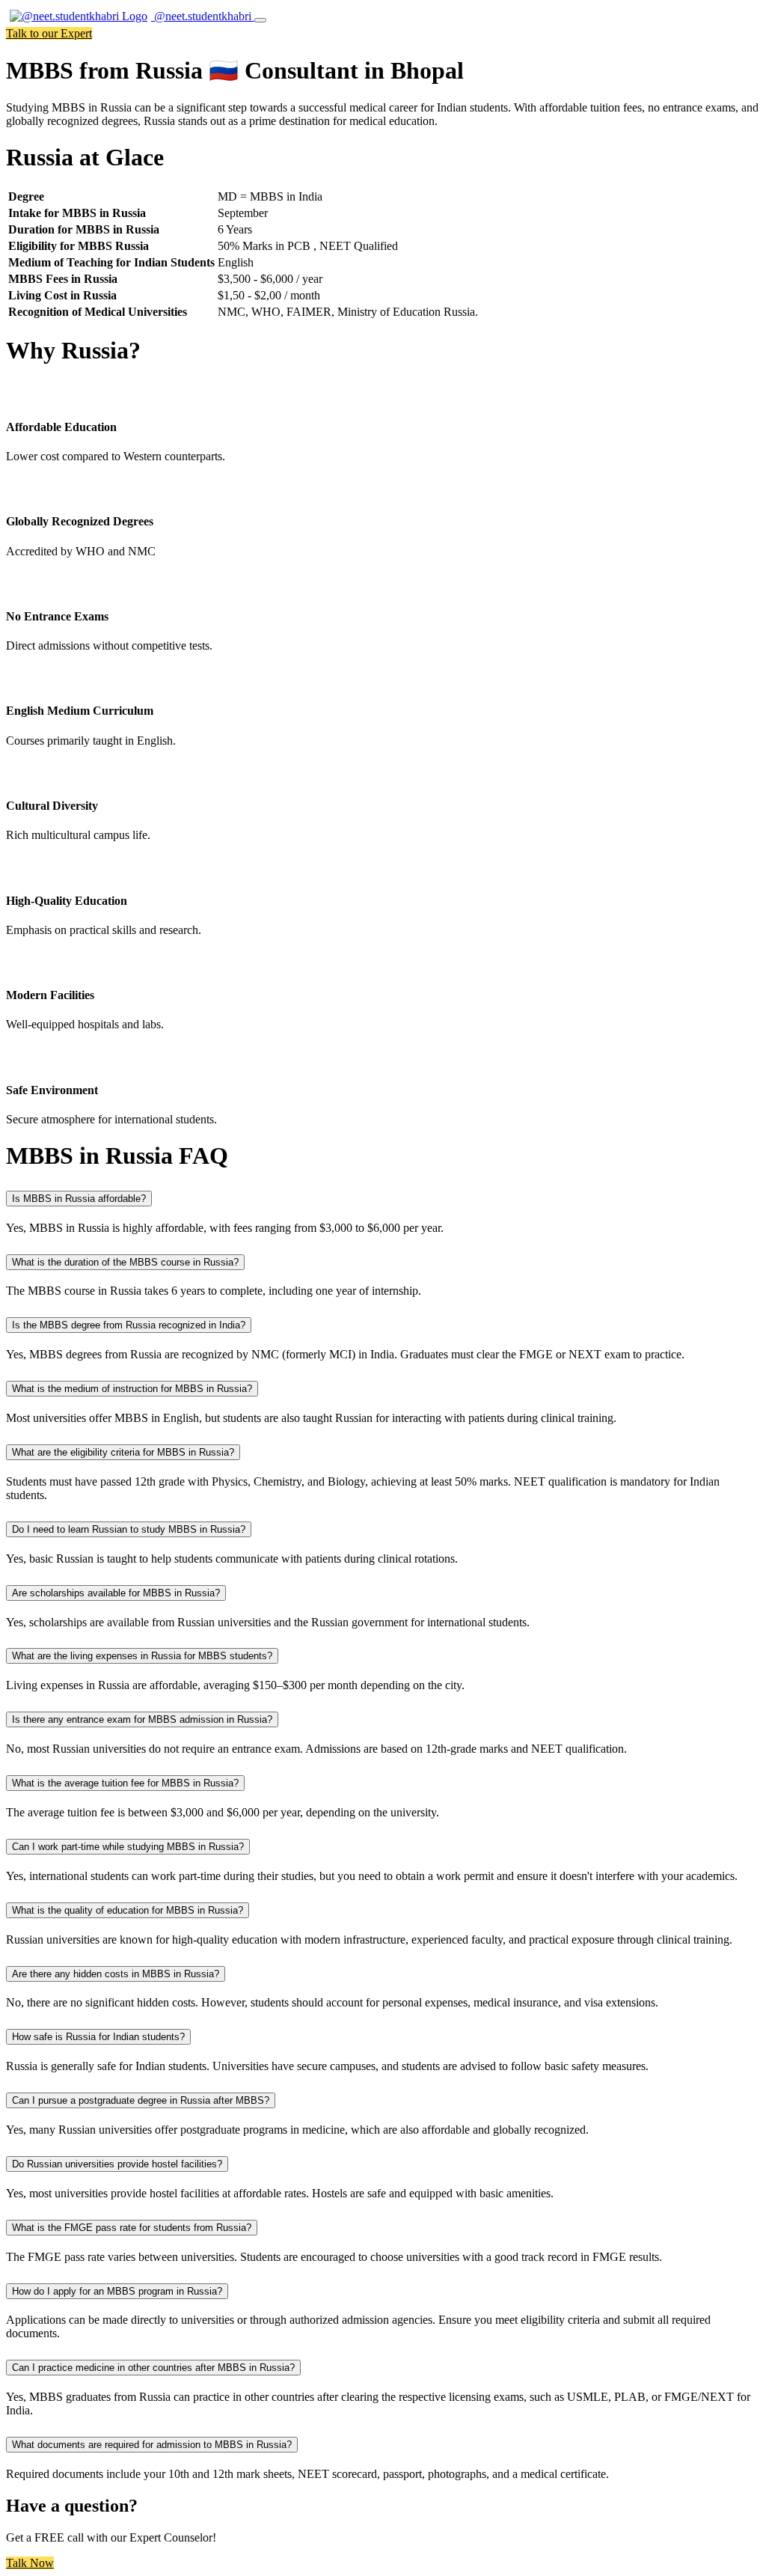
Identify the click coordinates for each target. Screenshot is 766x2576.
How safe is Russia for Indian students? (98, 2037)
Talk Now (30, 2563)
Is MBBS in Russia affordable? (79, 1199)
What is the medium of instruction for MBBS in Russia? (132, 1389)
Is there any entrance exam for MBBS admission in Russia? (142, 1719)
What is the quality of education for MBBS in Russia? (128, 1910)
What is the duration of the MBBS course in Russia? (125, 1262)
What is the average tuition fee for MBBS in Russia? (125, 1783)
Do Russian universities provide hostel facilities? (117, 2164)
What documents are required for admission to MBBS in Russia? (152, 2445)
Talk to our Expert (49, 33)
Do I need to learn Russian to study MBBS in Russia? (129, 1529)
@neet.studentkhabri (203, 16)
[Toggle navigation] (260, 20)
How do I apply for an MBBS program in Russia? (117, 2291)
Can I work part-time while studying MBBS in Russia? (128, 1847)
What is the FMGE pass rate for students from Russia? (132, 2228)
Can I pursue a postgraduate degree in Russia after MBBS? (141, 2100)
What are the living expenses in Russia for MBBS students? (142, 1656)
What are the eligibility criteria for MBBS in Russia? (123, 1452)
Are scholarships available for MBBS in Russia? (116, 1593)
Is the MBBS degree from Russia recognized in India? (129, 1325)
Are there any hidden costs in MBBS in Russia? (116, 1974)
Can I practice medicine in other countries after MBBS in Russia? (153, 2368)
